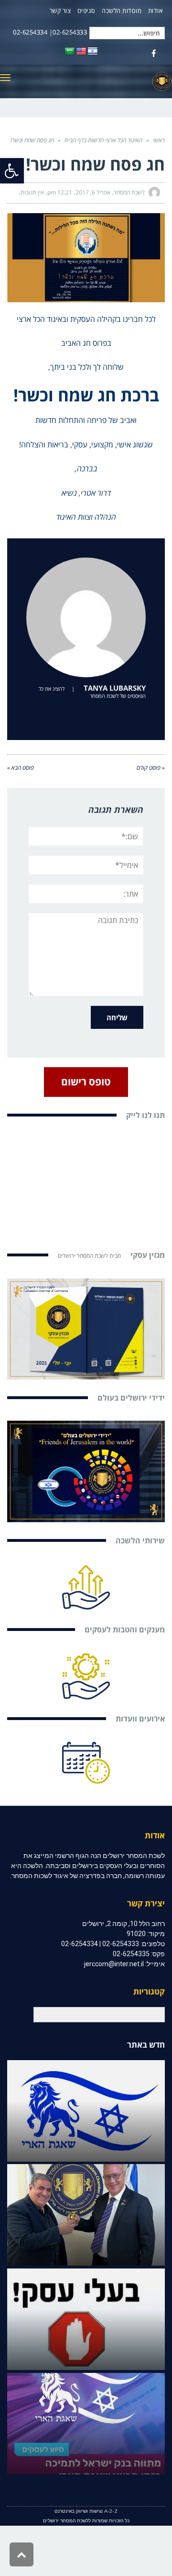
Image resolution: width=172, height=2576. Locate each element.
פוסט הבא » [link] (21, 768)
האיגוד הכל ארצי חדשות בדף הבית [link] (103, 140)
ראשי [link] (159, 140)
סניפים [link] (86, 11)
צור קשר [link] (60, 11)
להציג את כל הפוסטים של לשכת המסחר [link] (92, 692)
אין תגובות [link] (32, 192)
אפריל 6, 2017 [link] (93, 192)
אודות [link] (156, 11)
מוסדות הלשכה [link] (122, 11)
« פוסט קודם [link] (151, 768)
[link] (12, 171)
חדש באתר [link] (146, 2045)
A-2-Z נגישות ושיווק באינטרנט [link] (86, 2511)
